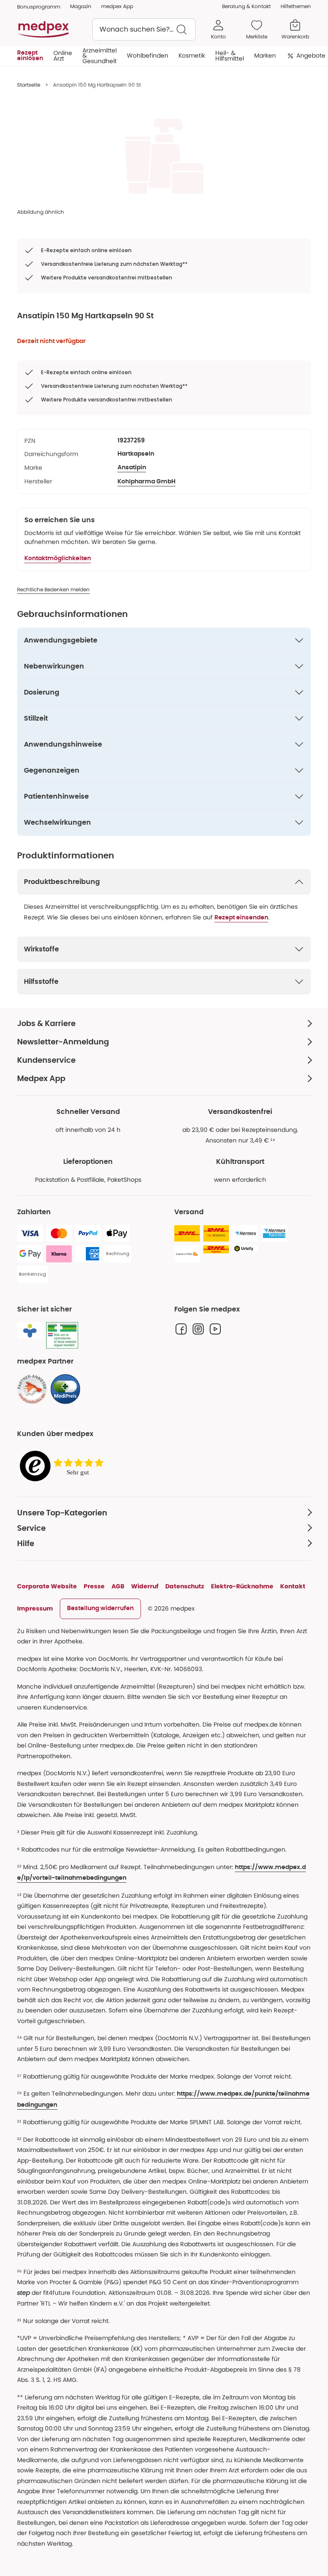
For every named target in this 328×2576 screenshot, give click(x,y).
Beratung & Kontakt (246, 6)
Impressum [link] (35, 1608)
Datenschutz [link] (185, 1586)
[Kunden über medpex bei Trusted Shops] (64, 1467)
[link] (32, 1389)
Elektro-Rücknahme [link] (242, 1586)
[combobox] (144, 29)
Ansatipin (132, 468)
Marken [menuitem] (265, 55)
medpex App (117, 6)
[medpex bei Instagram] (198, 1329)
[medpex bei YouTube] (215, 1329)
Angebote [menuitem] (311, 55)
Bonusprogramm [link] (39, 7)
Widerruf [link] (145, 1586)
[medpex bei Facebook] (181, 1329)
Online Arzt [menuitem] (63, 55)
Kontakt (293, 1586)
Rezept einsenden (241, 918)
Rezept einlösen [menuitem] (30, 55)
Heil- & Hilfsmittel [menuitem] (230, 55)
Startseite (29, 85)
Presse (94, 1586)
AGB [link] (118, 1586)
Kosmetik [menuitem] (192, 55)
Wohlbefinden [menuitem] (148, 55)
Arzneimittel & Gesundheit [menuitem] (100, 56)
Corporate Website (47, 1586)
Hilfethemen (296, 6)
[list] (164, 156)
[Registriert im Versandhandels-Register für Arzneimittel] (62, 1336)
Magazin (81, 6)
